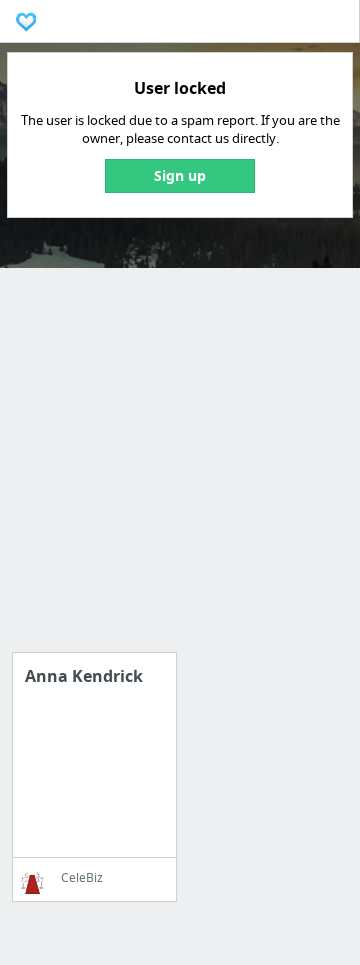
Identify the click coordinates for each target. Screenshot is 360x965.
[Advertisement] (180, 472)
